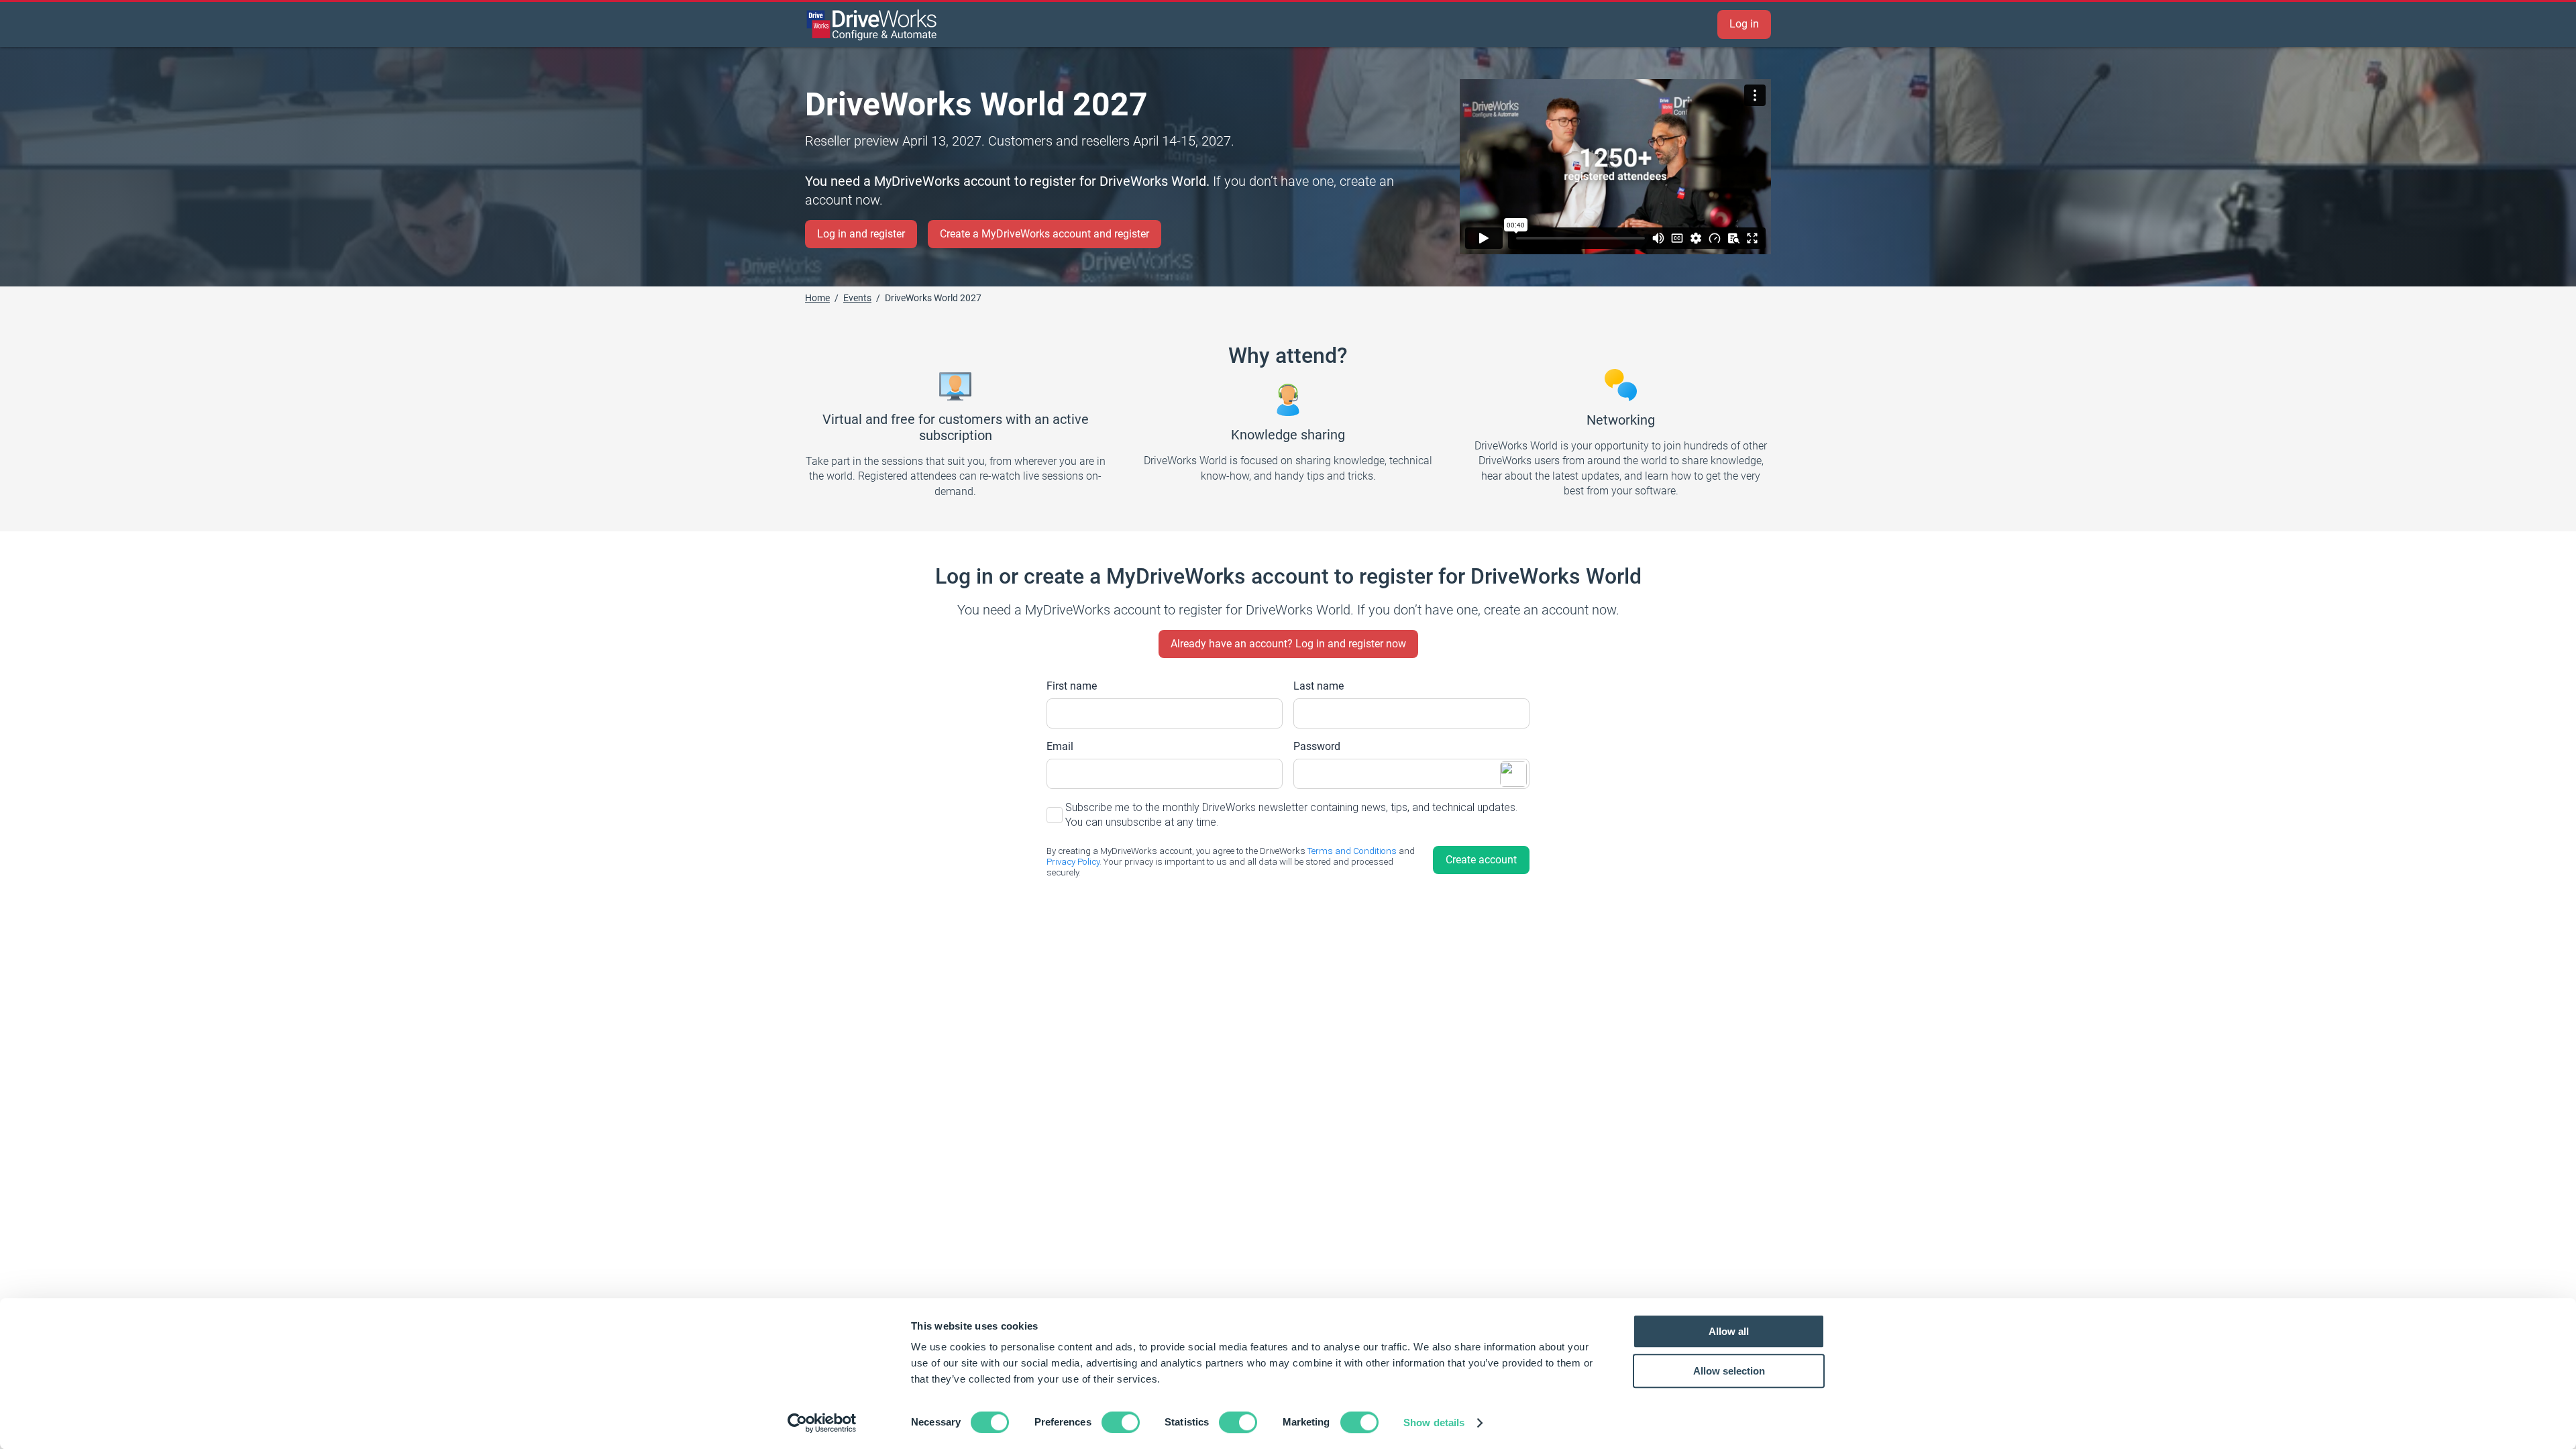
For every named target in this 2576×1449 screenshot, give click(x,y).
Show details (1434, 1423)
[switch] (1121, 1422)
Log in (1744, 24)
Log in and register (861, 234)
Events (857, 298)
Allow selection (1729, 1371)
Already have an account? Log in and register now (1288, 644)
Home (817, 298)
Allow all (1729, 1331)
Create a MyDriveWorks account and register (1044, 234)
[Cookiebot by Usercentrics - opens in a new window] (822, 1423)
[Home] (872, 25)
